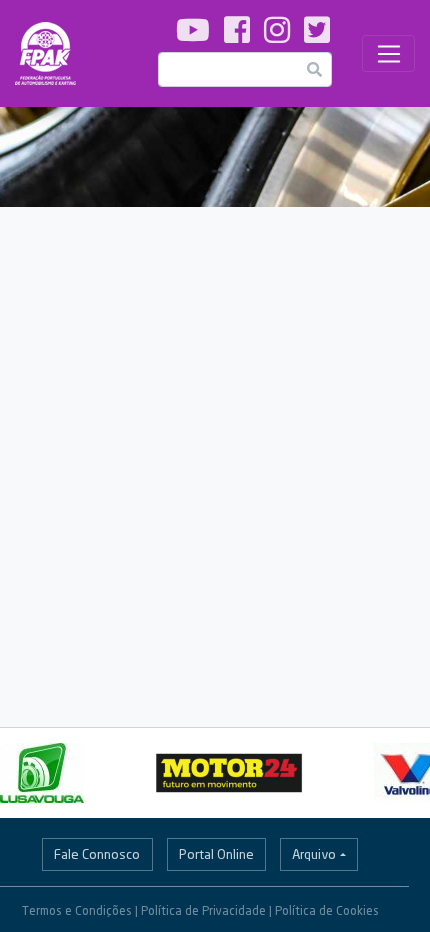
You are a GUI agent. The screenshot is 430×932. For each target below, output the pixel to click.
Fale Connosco (97, 854)
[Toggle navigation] (388, 54)
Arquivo (314, 854)
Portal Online (216, 854)
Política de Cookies (327, 910)
